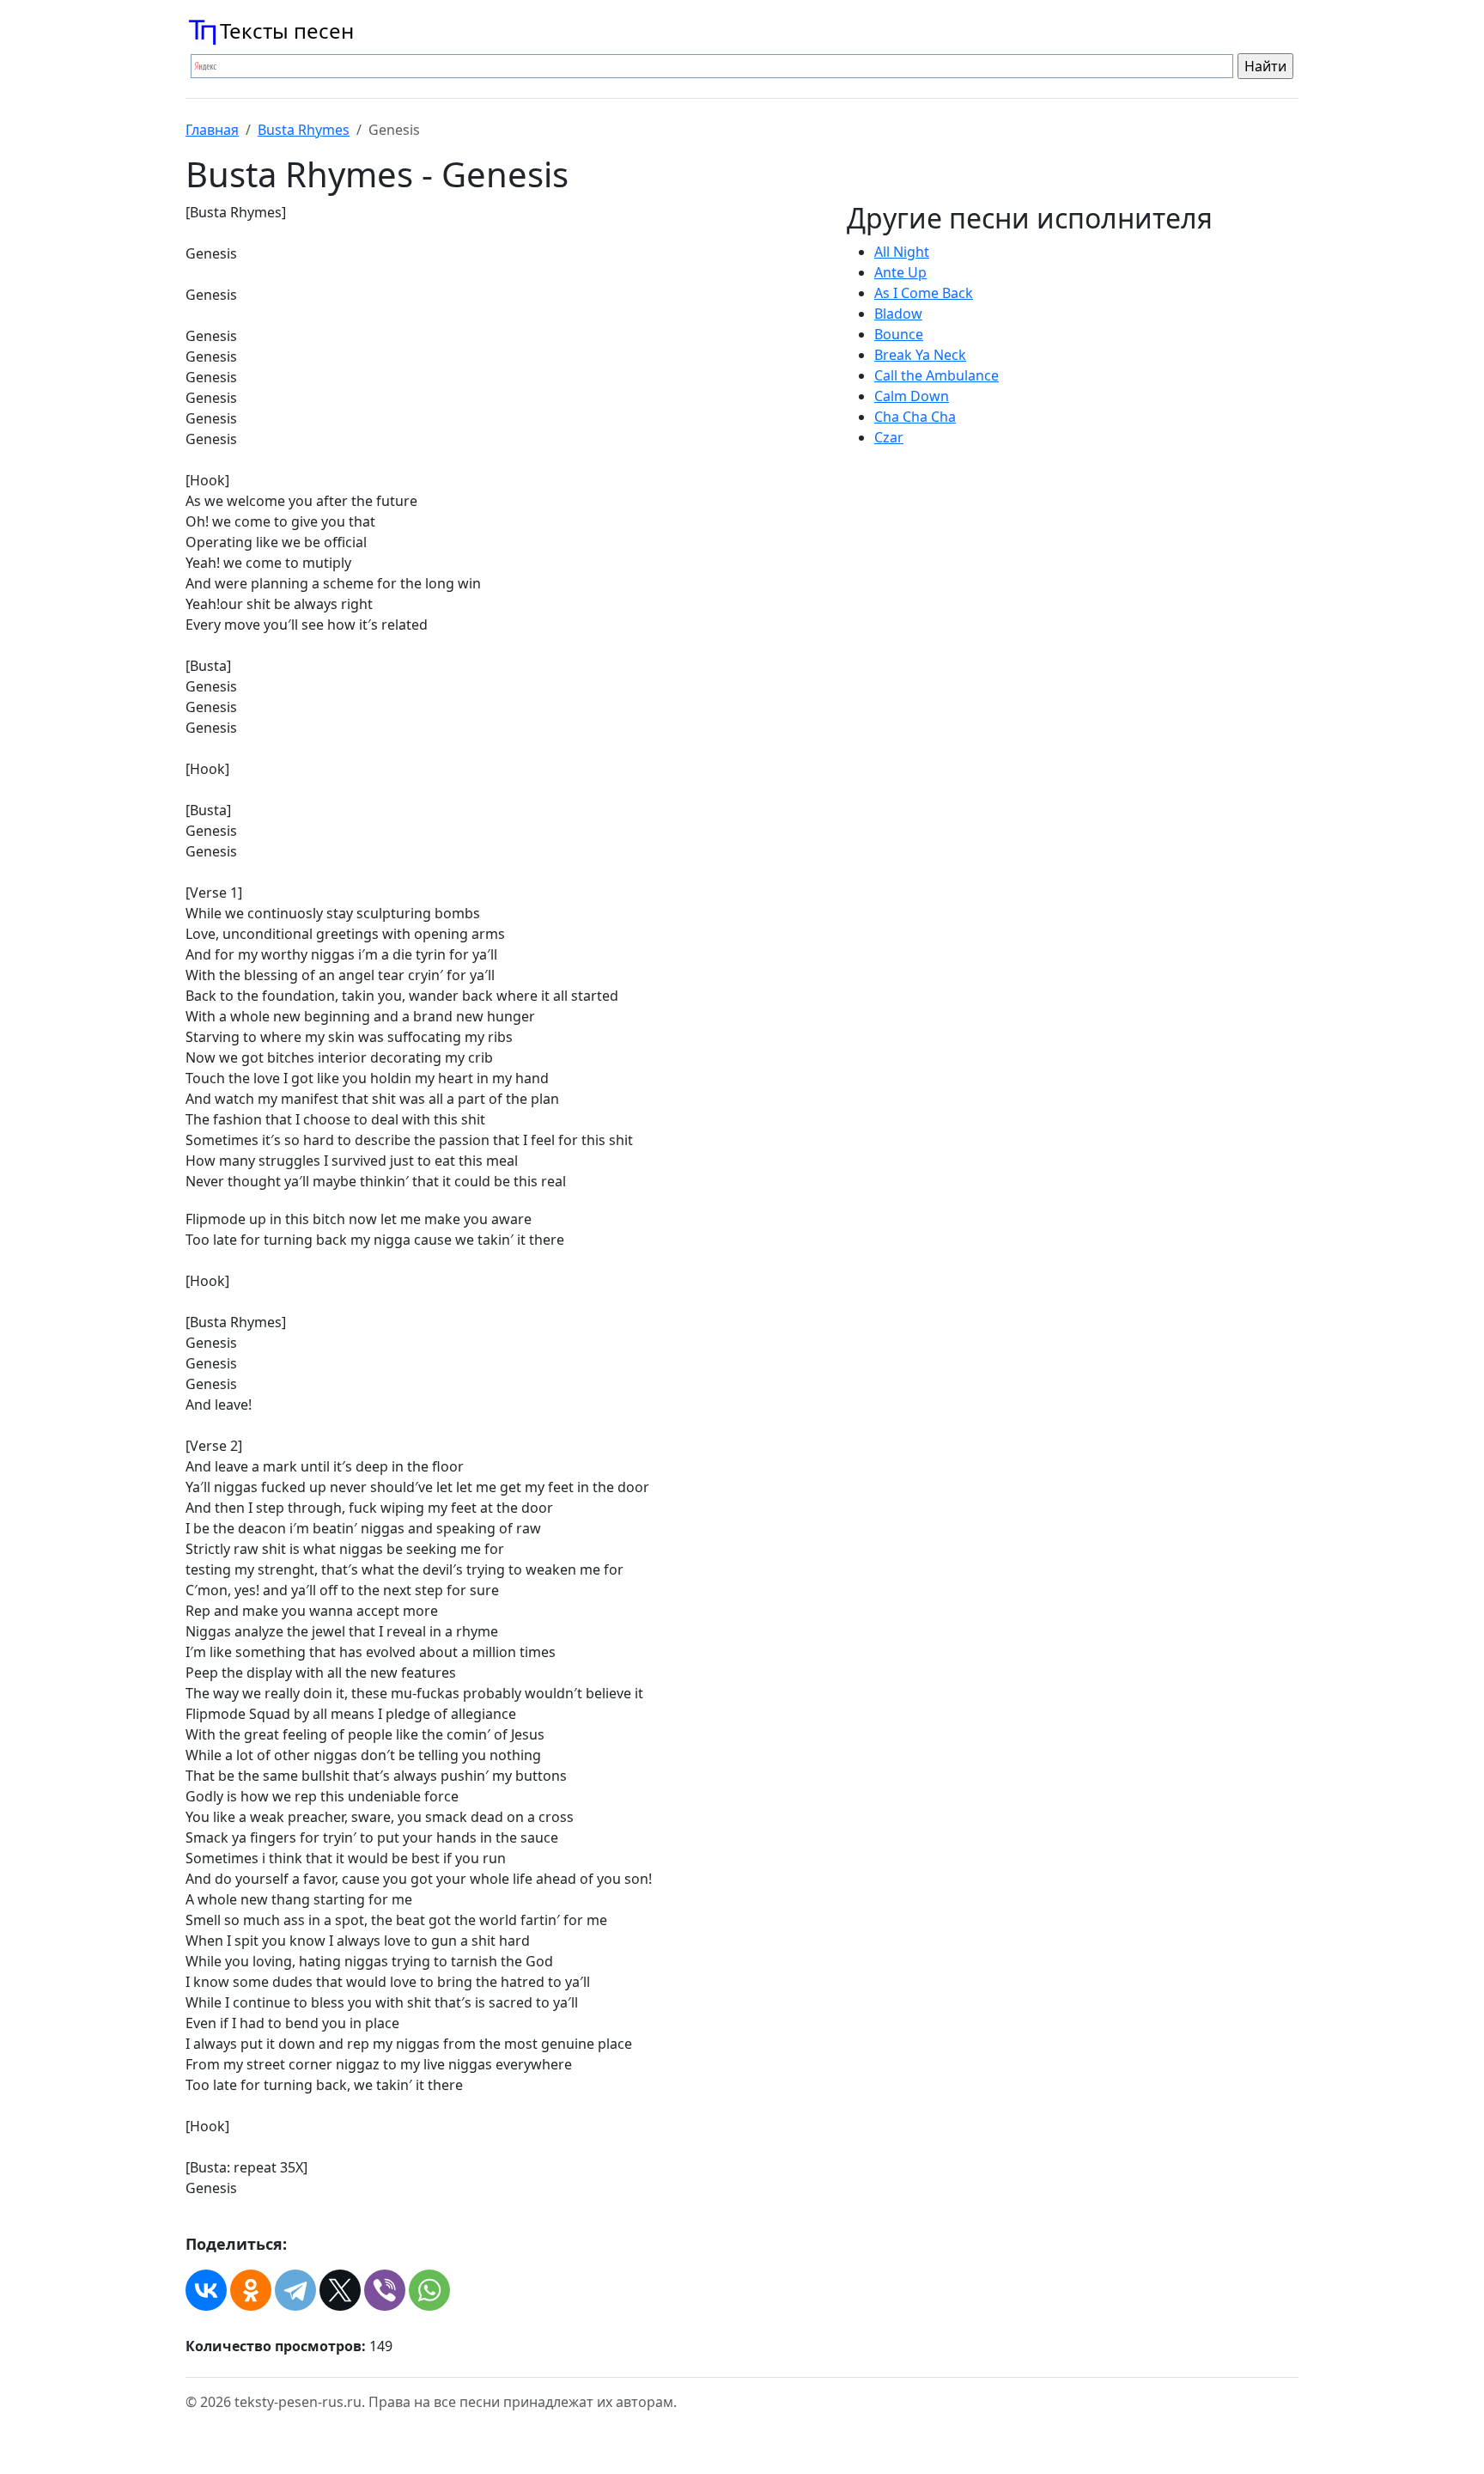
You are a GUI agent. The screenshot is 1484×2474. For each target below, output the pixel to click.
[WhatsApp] (429, 2290)
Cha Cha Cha (915, 417)
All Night (902, 252)
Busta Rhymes (304, 130)
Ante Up (900, 272)
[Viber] (385, 2290)
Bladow (898, 314)
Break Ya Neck (920, 355)
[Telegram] (295, 2290)
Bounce (899, 334)
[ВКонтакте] (206, 2290)
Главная (212, 130)
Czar (889, 437)
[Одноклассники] (251, 2290)
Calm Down (912, 396)
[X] (340, 2290)
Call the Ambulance (937, 375)
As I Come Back (924, 293)
